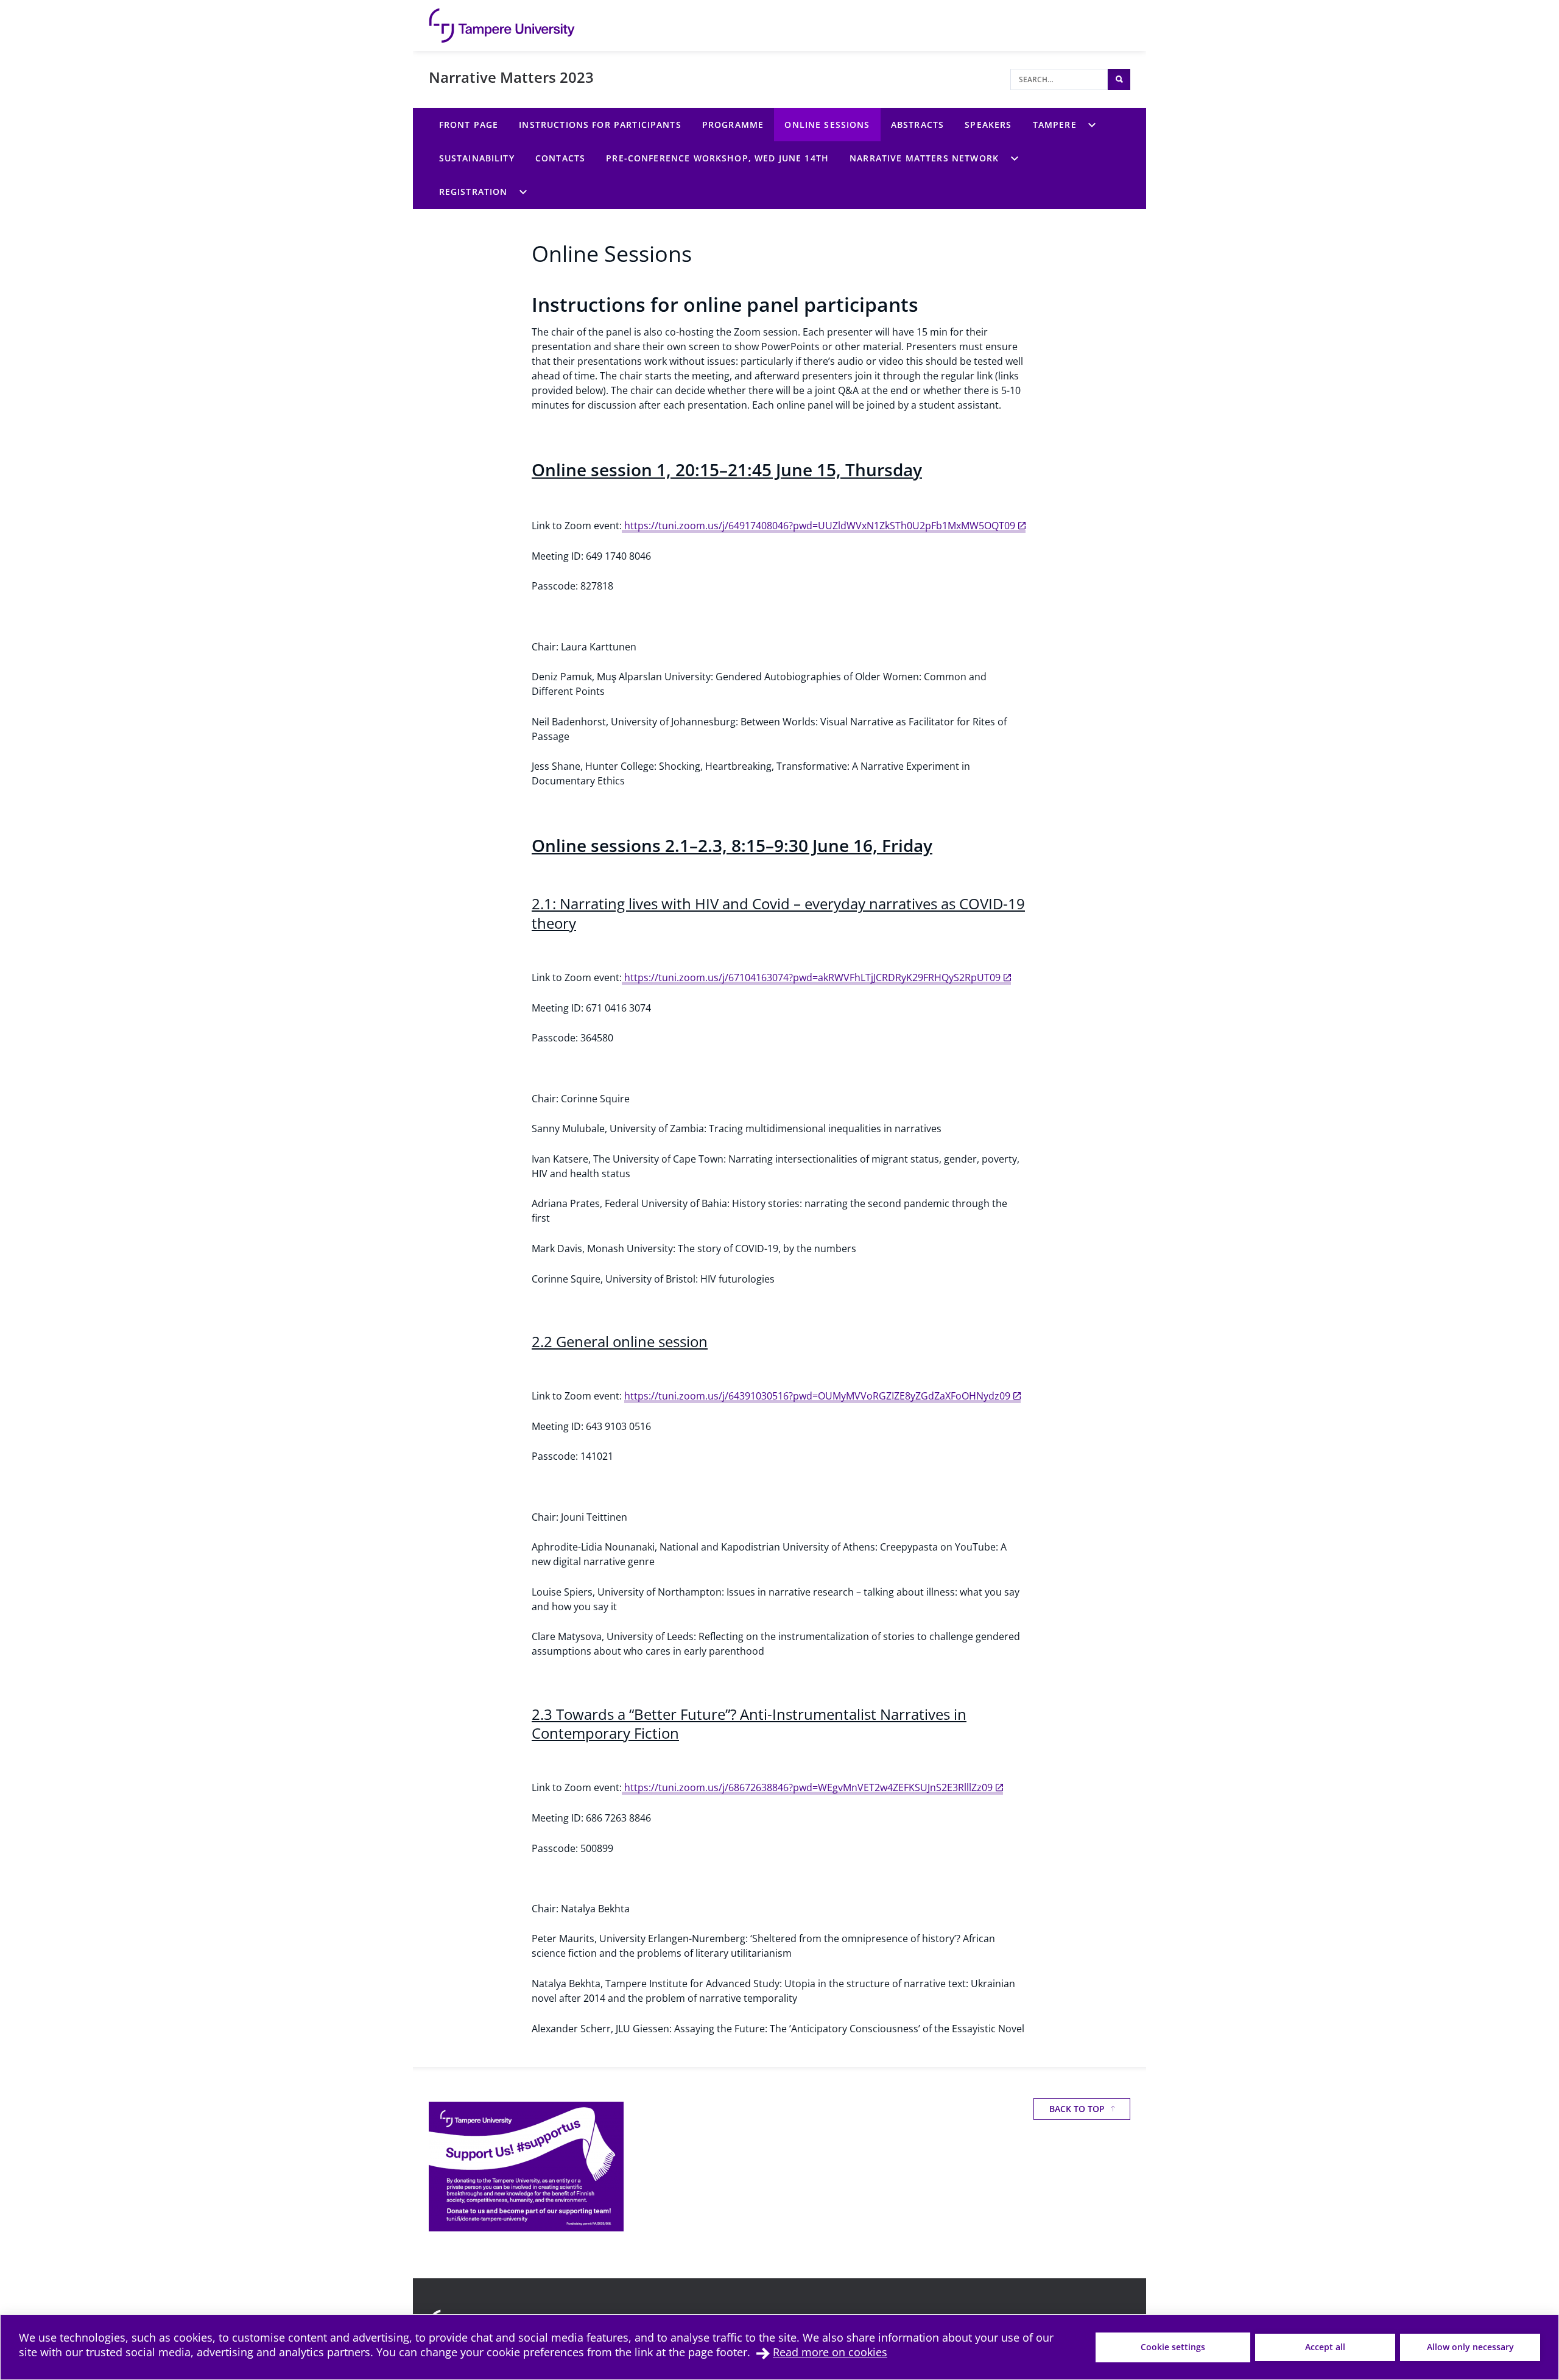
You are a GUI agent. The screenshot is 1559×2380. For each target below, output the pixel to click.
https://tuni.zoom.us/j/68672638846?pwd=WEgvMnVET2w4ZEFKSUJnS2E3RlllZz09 (807, 1787)
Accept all (1325, 2347)
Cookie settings (1173, 2347)
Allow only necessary (1470, 2347)
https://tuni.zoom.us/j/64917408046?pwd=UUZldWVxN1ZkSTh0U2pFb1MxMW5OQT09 (818, 526)
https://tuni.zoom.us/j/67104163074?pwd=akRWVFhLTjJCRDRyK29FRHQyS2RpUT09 (811, 977)
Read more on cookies (830, 2352)
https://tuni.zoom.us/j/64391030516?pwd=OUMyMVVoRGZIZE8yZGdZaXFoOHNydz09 (817, 1396)
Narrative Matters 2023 (511, 77)
